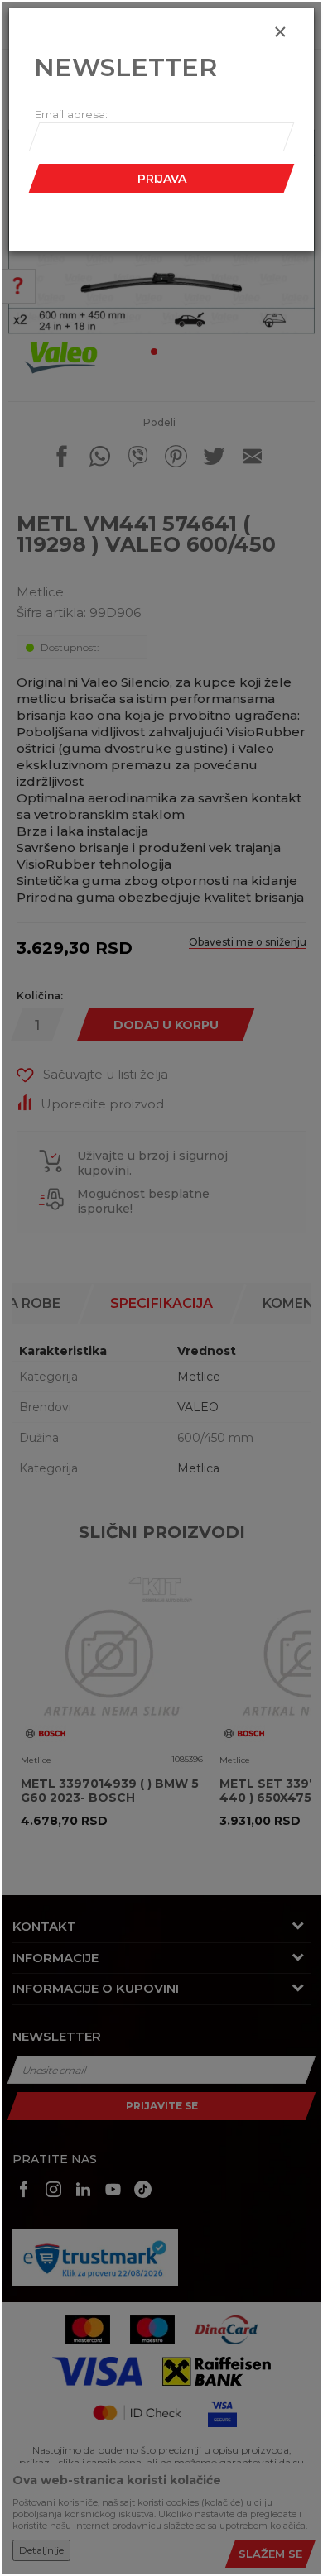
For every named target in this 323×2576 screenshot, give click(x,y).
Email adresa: (71, 114)
